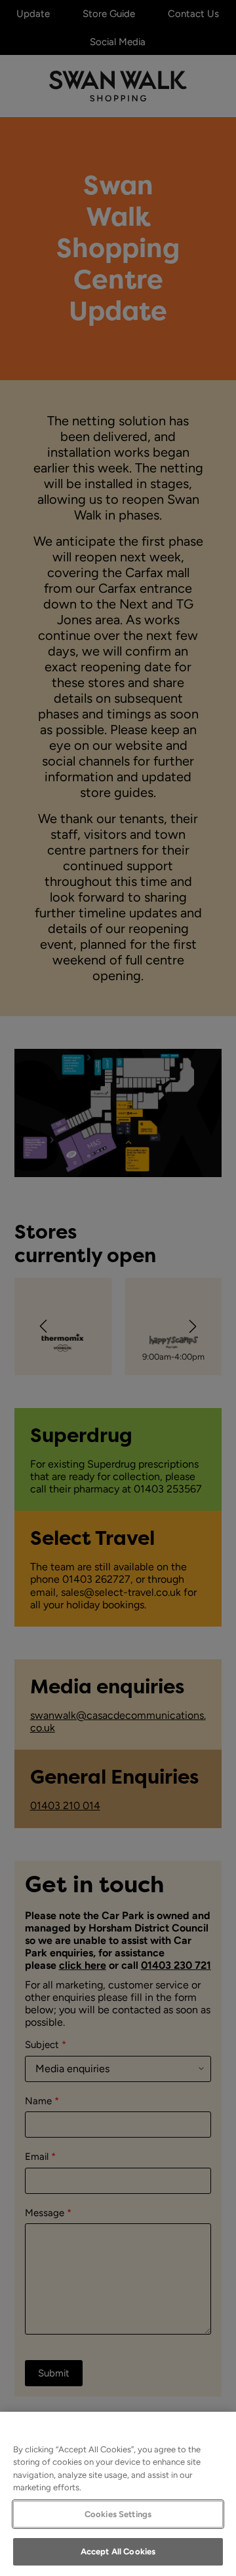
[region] (118, 2494)
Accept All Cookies (118, 2551)
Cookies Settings (118, 2514)
